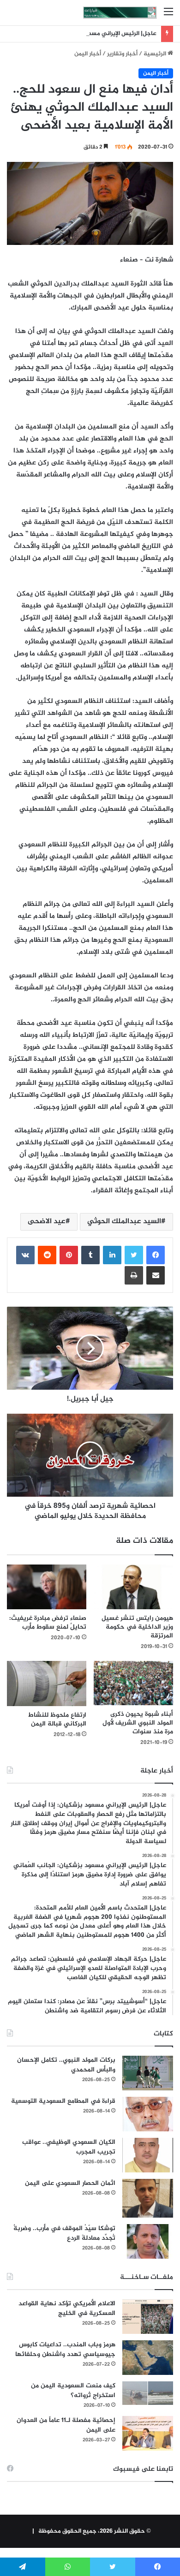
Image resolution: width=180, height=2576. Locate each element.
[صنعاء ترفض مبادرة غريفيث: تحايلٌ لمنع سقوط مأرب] (47, 1587)
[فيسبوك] (156, 1255)
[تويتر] (134, 1255)
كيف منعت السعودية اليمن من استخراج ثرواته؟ (73, 2391)
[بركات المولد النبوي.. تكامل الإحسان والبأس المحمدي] (148, 2073)
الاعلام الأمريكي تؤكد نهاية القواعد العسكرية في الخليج (67, 2308)
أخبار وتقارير (122, 54)
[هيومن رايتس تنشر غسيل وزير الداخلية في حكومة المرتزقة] (133, 1587)
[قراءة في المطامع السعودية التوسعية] (148, 2114)
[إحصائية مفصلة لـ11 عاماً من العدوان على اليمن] (148, 2433)
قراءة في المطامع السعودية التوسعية (63, 2101)
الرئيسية (156, 54)
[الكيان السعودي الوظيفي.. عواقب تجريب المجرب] (148, 2155)
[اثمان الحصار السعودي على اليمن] (148, 2198)
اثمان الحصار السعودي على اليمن (70, 2183)
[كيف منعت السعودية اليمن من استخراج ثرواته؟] (148, 2393)
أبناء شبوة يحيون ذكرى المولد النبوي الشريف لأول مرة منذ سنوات (138, 1723)
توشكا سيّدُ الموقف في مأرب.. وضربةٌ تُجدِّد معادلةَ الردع (64, 2233)
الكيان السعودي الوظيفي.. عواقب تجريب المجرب (69, 2147)
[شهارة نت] (120, 13)
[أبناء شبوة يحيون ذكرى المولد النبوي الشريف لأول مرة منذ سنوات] (133, 1683)
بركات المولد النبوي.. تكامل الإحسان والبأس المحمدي (66, 2065)
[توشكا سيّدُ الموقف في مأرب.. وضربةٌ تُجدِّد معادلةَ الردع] (148, 2241)
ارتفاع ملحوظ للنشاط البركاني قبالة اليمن (57, 1719)
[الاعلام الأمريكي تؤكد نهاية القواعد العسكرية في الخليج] (148, 2317)
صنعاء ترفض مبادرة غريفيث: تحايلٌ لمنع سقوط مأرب (48, 1623)
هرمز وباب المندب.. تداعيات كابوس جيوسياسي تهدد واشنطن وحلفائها (65, 2350)
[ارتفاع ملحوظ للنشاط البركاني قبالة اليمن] (47, 1684)
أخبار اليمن (88, 54)
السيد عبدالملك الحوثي (124, 1222)
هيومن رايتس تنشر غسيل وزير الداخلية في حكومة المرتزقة (137, 1627)
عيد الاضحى (47, 1222)
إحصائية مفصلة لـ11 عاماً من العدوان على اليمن (66, 2425)
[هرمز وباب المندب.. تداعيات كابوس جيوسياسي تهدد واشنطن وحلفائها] (148, 2358)
